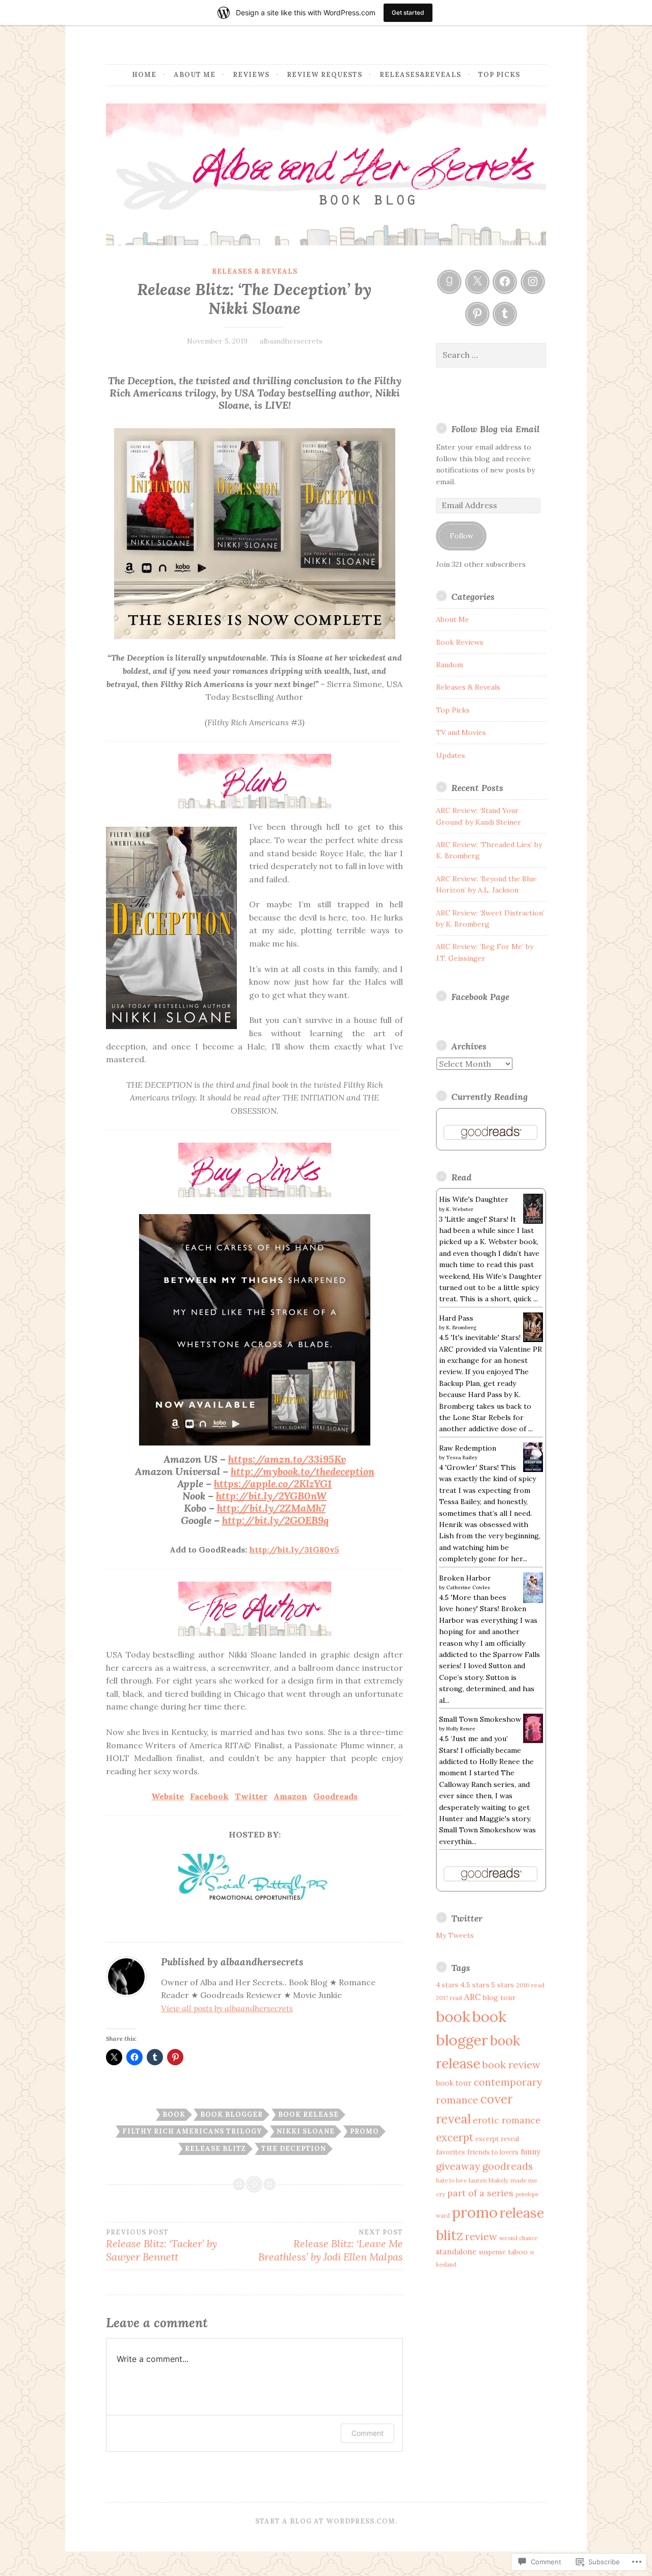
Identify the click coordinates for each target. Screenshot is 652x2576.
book (174, 2114)
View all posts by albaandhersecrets (227, 2008)
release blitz (215, 2149)
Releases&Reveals (420, 75)
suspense (492, 2252)
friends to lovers (493, 2152)
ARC (472, 1997)
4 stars (447, 1985)
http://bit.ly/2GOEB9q (275, 1520)
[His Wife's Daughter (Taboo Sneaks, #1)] (533, 1221)
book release (308, 2114)
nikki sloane (306, 2131)
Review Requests (324, 75)
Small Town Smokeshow (480, 1719)
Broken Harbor (465, 1578)
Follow (461, 536)
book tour (454, 2083)
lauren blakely (488, 2180)
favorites (451, 2152)
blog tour (499, 1997)
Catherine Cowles (468, 1587)
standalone (456, 2252)
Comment (368, 2433)
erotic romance (507, 2120)
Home (144, 75)
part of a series (480, 2193)
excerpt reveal (497, 2139)
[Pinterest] (477, 314)
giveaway (458, 2166)
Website (168, 1796)
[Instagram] (533, 282)
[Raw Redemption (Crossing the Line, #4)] (533, 1469)
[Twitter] (477, 282)
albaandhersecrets (291, 341)
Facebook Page (480, 997)
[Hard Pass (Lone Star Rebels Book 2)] (533, 1339)
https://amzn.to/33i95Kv (287, 1459)
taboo (518, 2252)
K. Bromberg (461, 1328)
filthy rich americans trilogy (192, 2131)
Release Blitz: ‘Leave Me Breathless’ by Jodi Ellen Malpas (331, 2246)
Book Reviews (460, 642)
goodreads (508, 2166)
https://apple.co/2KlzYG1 (273, 1483)
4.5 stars (475, 1985)
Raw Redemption (468, 1448)
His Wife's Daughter (474, 1199)
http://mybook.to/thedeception (303, 1471)
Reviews (251, 75)
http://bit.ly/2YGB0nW (271, 1496)
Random (450, 665)
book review (511, 2065)
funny (531, 2152)
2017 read (449, 1998)
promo (364, 2131)
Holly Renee (461, 1729)
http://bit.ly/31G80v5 (294, 1549)
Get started (408, 12)
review (481, 2236)
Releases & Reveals (255, 271)
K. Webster (460, 1209)
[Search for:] (491, 355)
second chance (518, 2238)
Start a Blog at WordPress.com (325, 2521)
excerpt (455, 2137)
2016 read (530, 1985)
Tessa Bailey (462, 1457)
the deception (294, 2149)
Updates (451, 755)
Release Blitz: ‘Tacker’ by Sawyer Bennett (161, 2246)
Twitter (251, 1796)
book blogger (232, 2114)
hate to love (451, 2180)
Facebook (209, 1796)
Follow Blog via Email (495, 429)
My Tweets (455, 1935)
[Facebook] (505, 282)
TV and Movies (461, 732)
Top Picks (499, 75)
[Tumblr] (505, 314)
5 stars (503, 1985)
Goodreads (335, 1796)
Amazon (290, 1796)
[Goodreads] (449, 282)
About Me (195, 75)
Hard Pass (456, 1318)
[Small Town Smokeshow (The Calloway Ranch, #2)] (533, 1741)
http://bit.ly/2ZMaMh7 (271, 1508)
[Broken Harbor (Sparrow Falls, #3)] (533, 1601)
